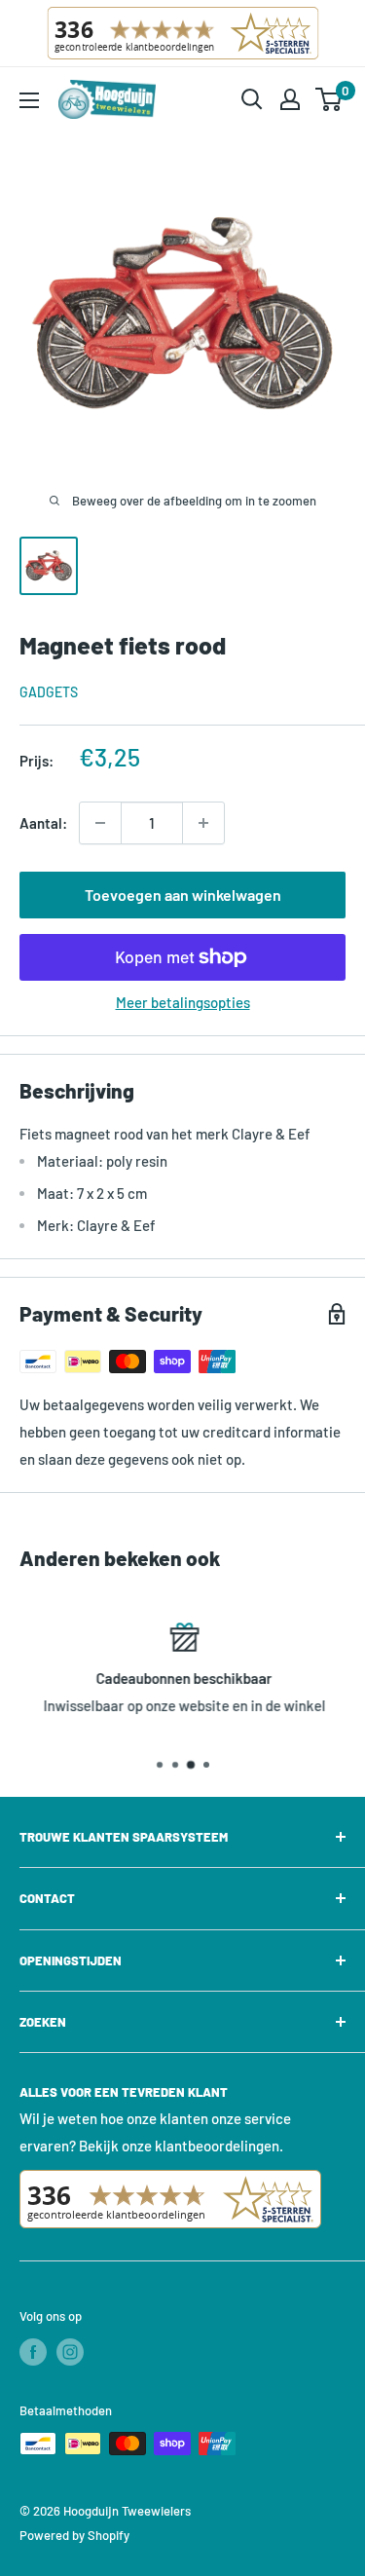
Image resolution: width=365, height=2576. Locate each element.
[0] (329, 99)
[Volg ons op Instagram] (70, 2352)
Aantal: (43, 823)
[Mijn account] (290, 99)
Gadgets (49, 692)
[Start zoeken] (252, 99)
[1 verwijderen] (203, 823)
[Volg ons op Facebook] (33, 2352)
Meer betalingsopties (183, 1002)
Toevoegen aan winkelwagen (183, 895)
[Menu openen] (29, 100)
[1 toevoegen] (100, 823)
